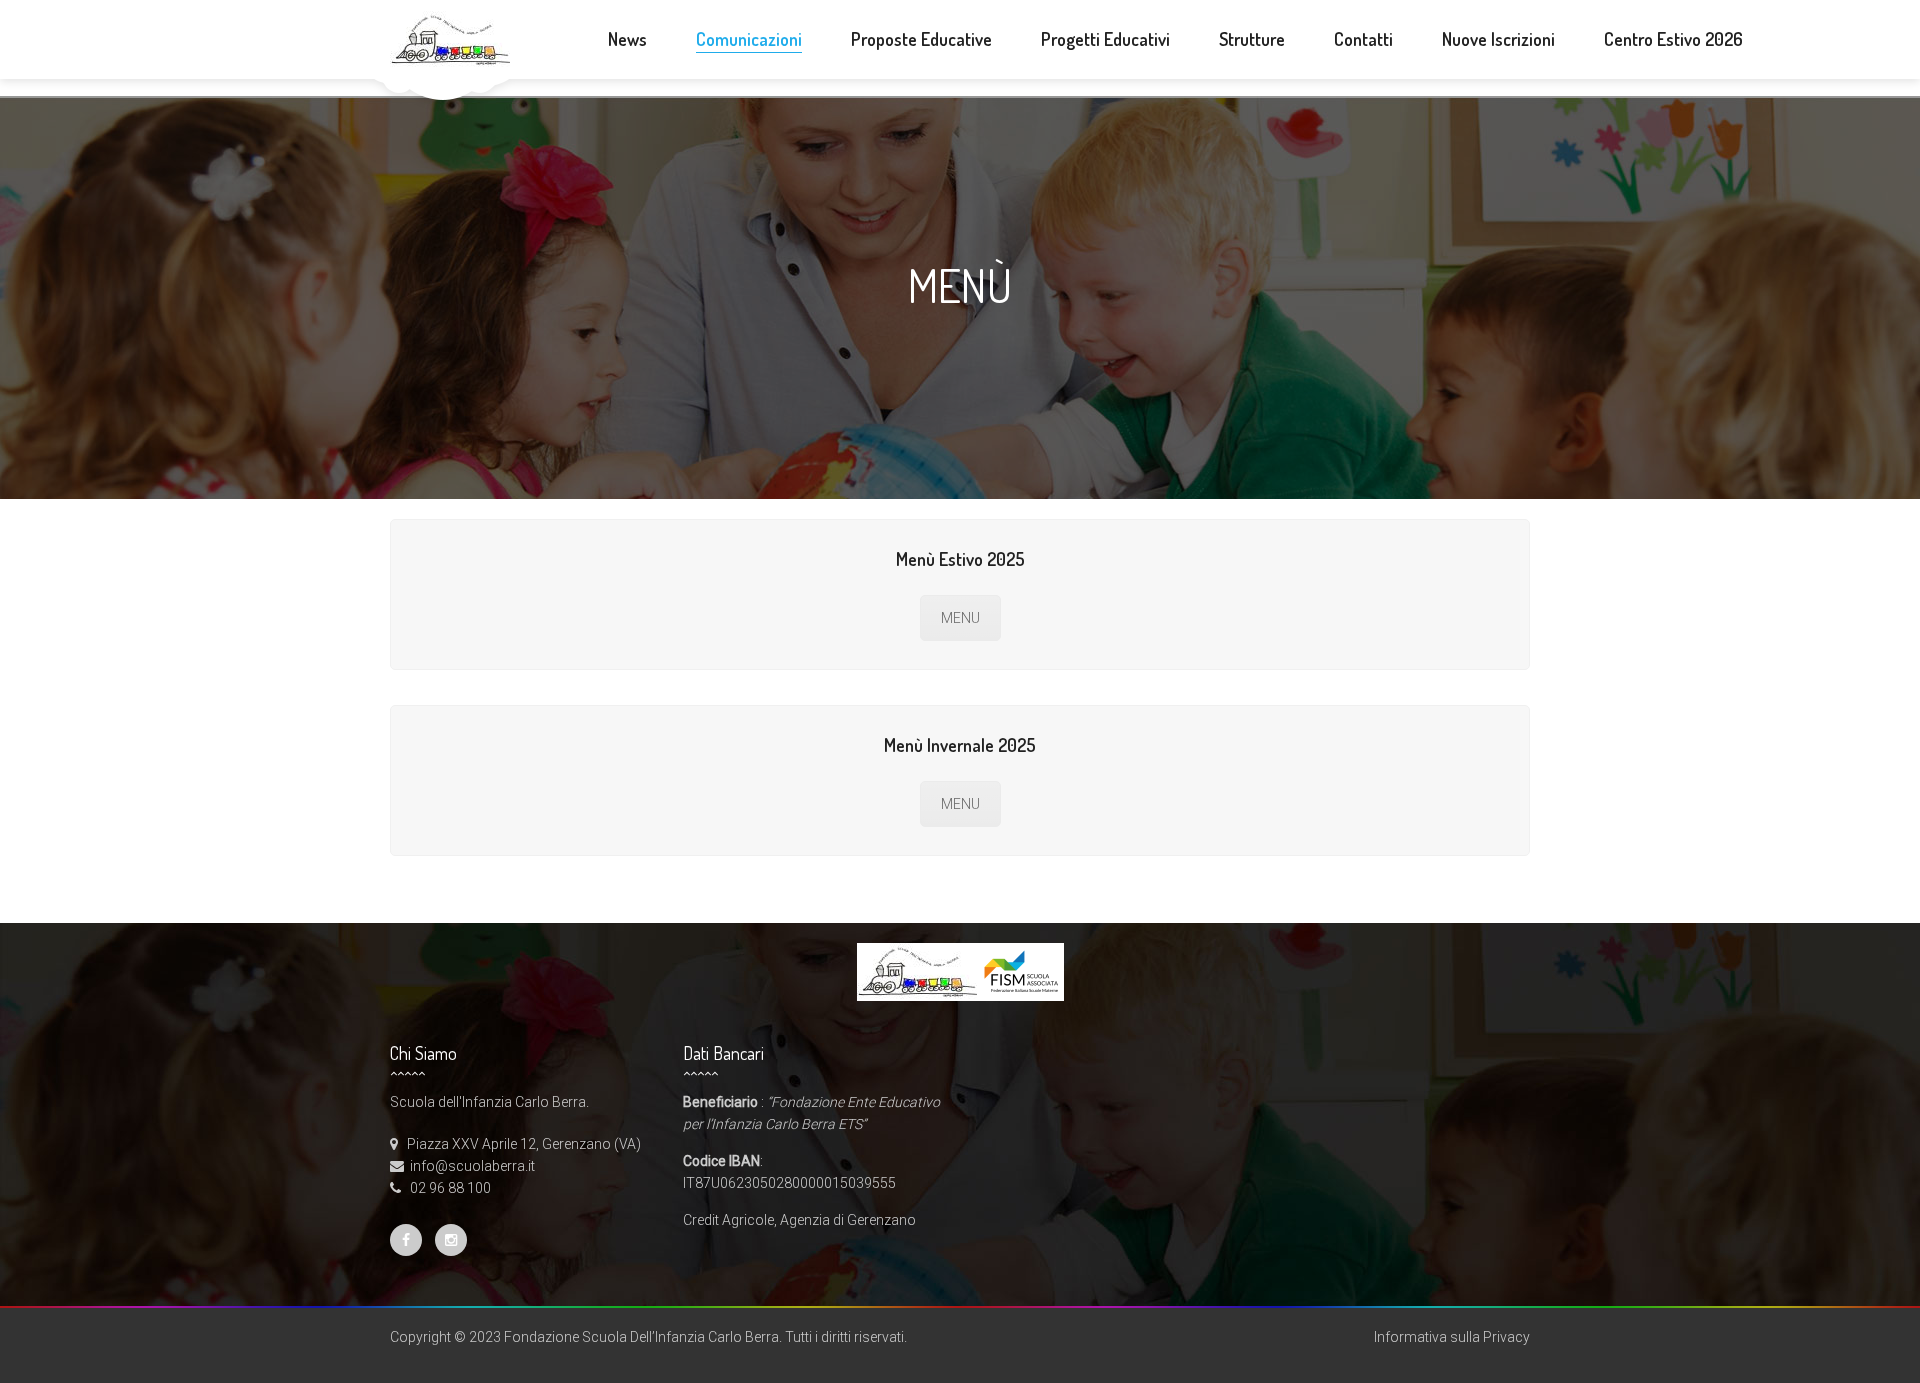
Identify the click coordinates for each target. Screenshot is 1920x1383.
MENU (960, 618)
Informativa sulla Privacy (1452, 1337)
